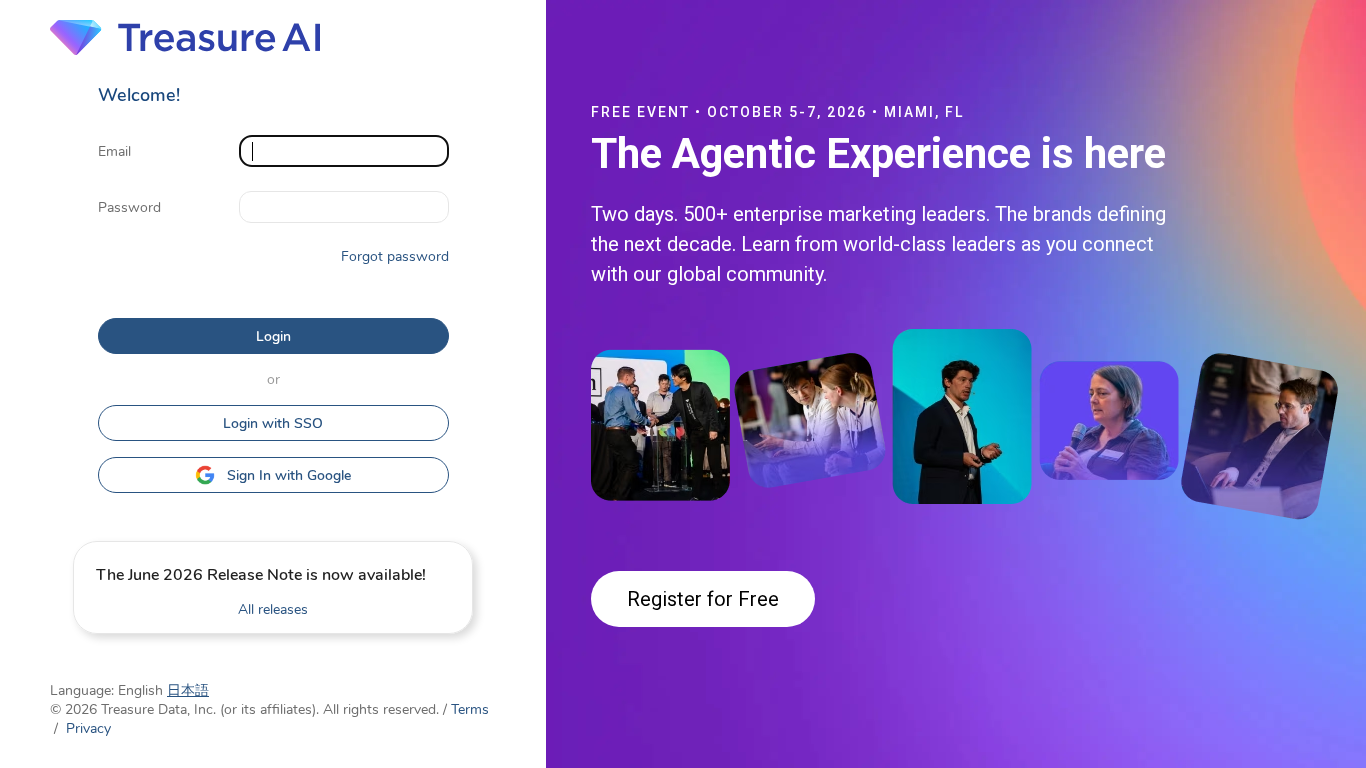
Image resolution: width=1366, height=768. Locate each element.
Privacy (88, 728)
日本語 (188, 690)
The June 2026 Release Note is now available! (261, 575)
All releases (273, 609)
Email (114, 151)
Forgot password (395, 256)
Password (129, 207)
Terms (470, 709)
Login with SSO (273, 423)
